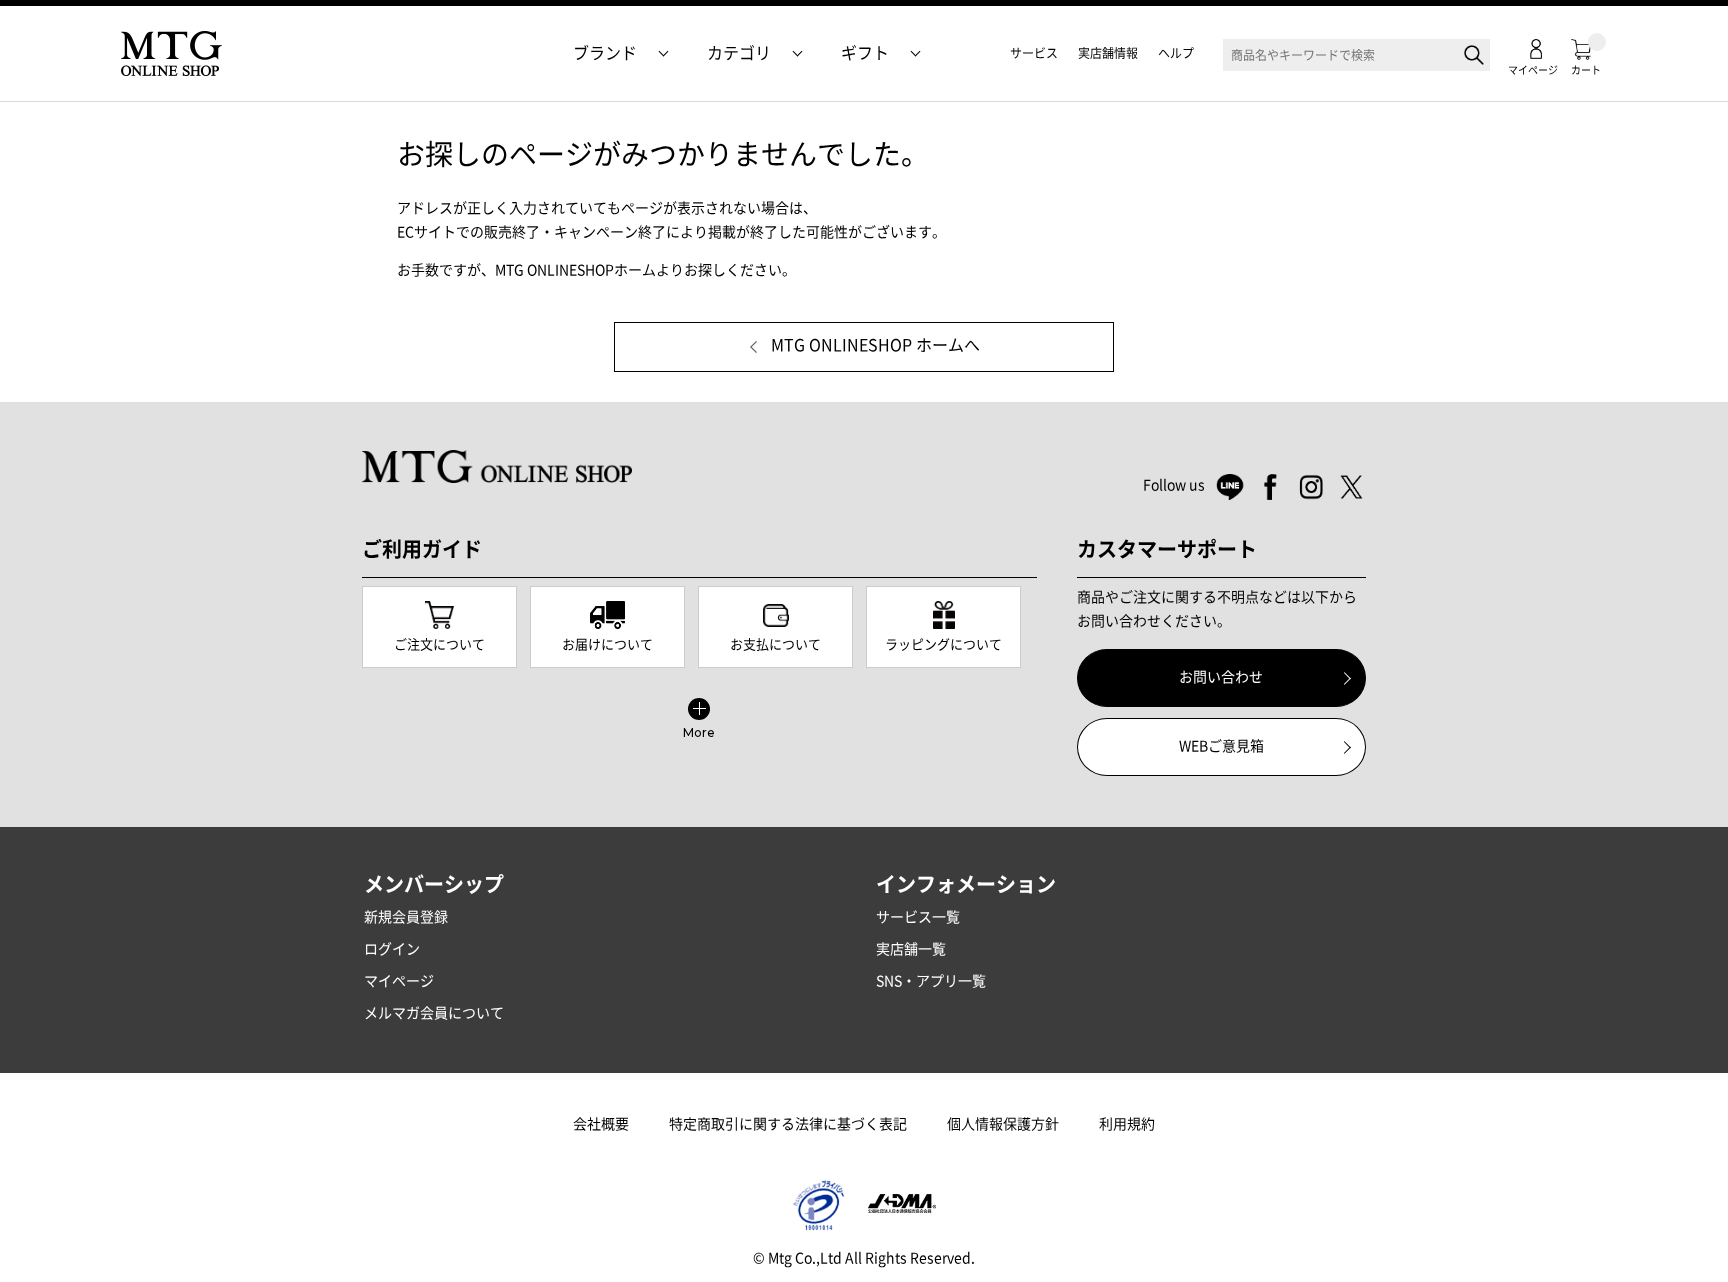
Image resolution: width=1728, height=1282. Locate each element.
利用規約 (1127, 1124)
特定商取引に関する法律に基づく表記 (788, 1124)
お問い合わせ (1221, 677)
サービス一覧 (918, 917)
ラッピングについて (943, 644)
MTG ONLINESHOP (170, 54)
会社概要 (601, 1124)
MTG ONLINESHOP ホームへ (875, 346)
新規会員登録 (406, 917)
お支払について (775, 644)
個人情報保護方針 (1003, 1124)
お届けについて (607, 644)
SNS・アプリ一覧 (931, 981)
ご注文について (439, 644)
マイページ (399, 981)
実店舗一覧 (911, 949)
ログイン (392, 949)
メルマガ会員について (434, 1013)
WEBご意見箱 (1221, 746)
